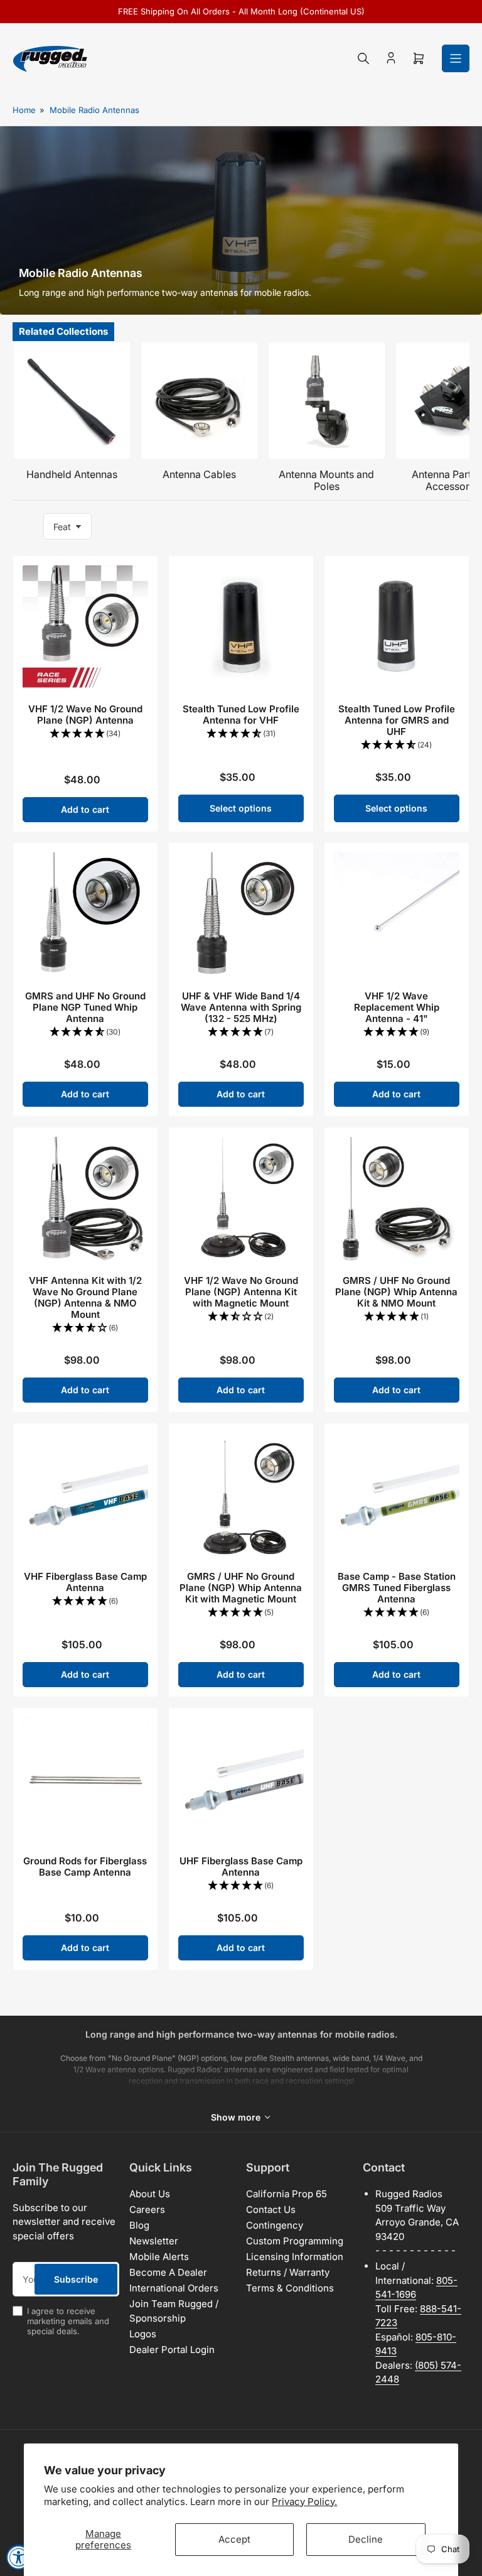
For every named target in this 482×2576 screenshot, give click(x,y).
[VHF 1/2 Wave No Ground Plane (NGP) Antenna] (85, 628)
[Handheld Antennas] (72, 400)
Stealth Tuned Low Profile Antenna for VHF (241, 715)
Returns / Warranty (288, 2272)
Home (24, 110)
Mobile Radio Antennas (94, 110)
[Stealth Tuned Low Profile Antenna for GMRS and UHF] (397, 628)
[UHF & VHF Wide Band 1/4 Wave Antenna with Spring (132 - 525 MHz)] (241, 915)
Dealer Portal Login (172, 2350)
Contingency (275, 2225)
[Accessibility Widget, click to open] (19, 2557)
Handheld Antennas (72, 474)
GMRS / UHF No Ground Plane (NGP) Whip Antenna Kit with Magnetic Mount (241, 1588)
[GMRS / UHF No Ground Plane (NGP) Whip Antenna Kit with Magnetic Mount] (241, 1496)
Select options (241, 808)
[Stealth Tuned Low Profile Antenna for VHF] (241, 628)
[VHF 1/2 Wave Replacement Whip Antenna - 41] (397, 915)
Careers (147, 2209)
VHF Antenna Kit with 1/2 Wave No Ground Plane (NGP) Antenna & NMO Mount (85, 1297)
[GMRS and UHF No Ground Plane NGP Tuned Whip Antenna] (85, 915)
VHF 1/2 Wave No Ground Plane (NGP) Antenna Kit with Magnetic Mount (241, 1292)
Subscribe (76, 2279)
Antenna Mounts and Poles (326, 480)
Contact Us (271, 2209)
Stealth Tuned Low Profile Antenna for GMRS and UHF (397, 720)
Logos (143, 2334)
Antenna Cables (199, 474)
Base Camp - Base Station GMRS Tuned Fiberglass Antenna (397, 1588)
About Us (150, 2194)
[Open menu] (456, 58)
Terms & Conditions (290, 2288)
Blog (139, 2225)
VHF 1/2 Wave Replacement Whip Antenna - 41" (397, 1007)
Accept (234, 2539)
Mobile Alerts (159, 2257)
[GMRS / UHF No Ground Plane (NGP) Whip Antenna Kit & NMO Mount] (397, 1200)
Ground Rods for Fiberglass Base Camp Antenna (85, 1867)
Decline (366, 2539)
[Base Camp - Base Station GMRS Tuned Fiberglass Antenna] (397, 1496)
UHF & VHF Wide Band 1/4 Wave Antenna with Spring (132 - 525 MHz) (241, 1007)
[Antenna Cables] (199, 400)
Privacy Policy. (304, 2502)
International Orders (174, 2288)
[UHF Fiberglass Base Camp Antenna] (241, 1780)
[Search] (363, 58)
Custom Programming (295, 2241)
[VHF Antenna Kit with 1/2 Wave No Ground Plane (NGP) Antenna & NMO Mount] (85, 1200)
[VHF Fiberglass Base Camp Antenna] (85, 1496)
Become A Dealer (168, 2272)
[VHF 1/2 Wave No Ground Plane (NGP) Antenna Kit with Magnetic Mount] (241, 1200)
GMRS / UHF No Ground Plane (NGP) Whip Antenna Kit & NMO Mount (396, 1292)
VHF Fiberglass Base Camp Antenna (85, 1582)
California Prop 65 (287, 2194)
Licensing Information (295, 2257)
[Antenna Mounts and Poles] (327, 400)
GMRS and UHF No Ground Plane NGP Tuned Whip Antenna (85, 1007)
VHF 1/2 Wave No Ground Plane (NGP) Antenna (85, 715)
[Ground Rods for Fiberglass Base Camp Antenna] (85, 1780)
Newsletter (154, 2241)
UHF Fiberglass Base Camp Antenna (241, 1867)
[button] (85, 734)
